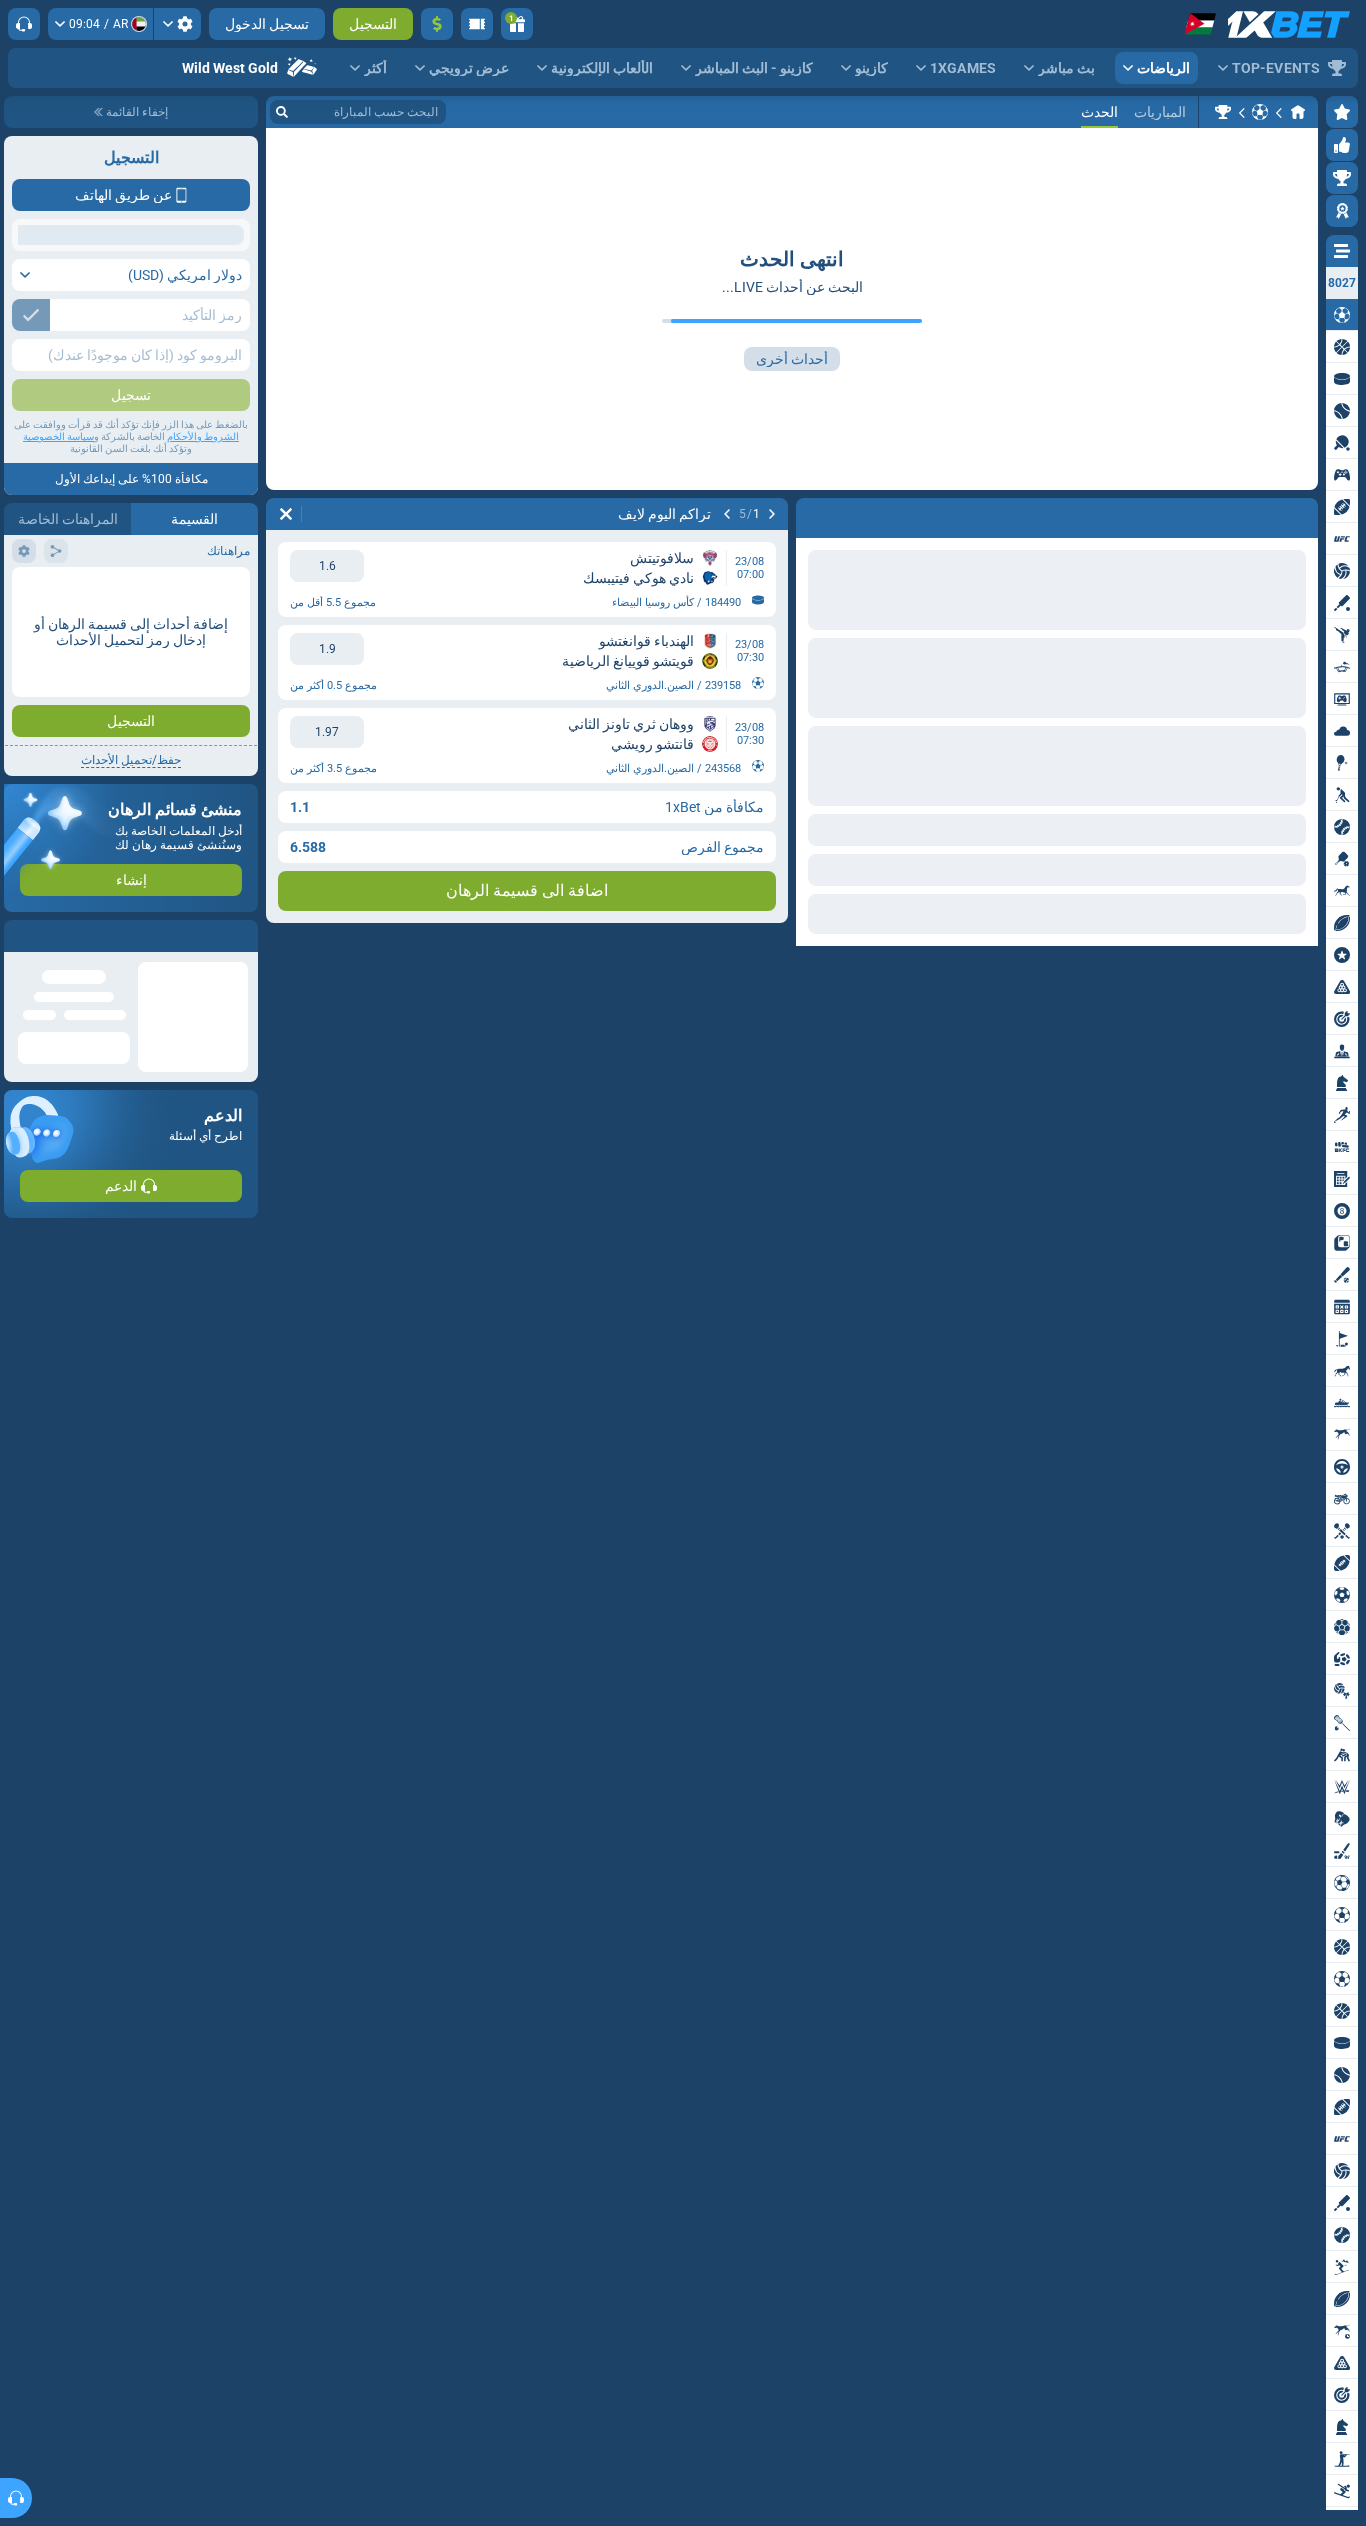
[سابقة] (772, 514)
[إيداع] (437, 24)
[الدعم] (24, 24)
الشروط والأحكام (203, 581)
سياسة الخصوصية (58, 581)
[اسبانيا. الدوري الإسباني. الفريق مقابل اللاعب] (1223, 112)
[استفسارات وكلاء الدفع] (477, 24)
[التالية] (727, 514)
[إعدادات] (177, 24)
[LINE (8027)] (1298, 112)
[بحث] (282, 112)
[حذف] (286, 514)
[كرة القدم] (1260, 112)
